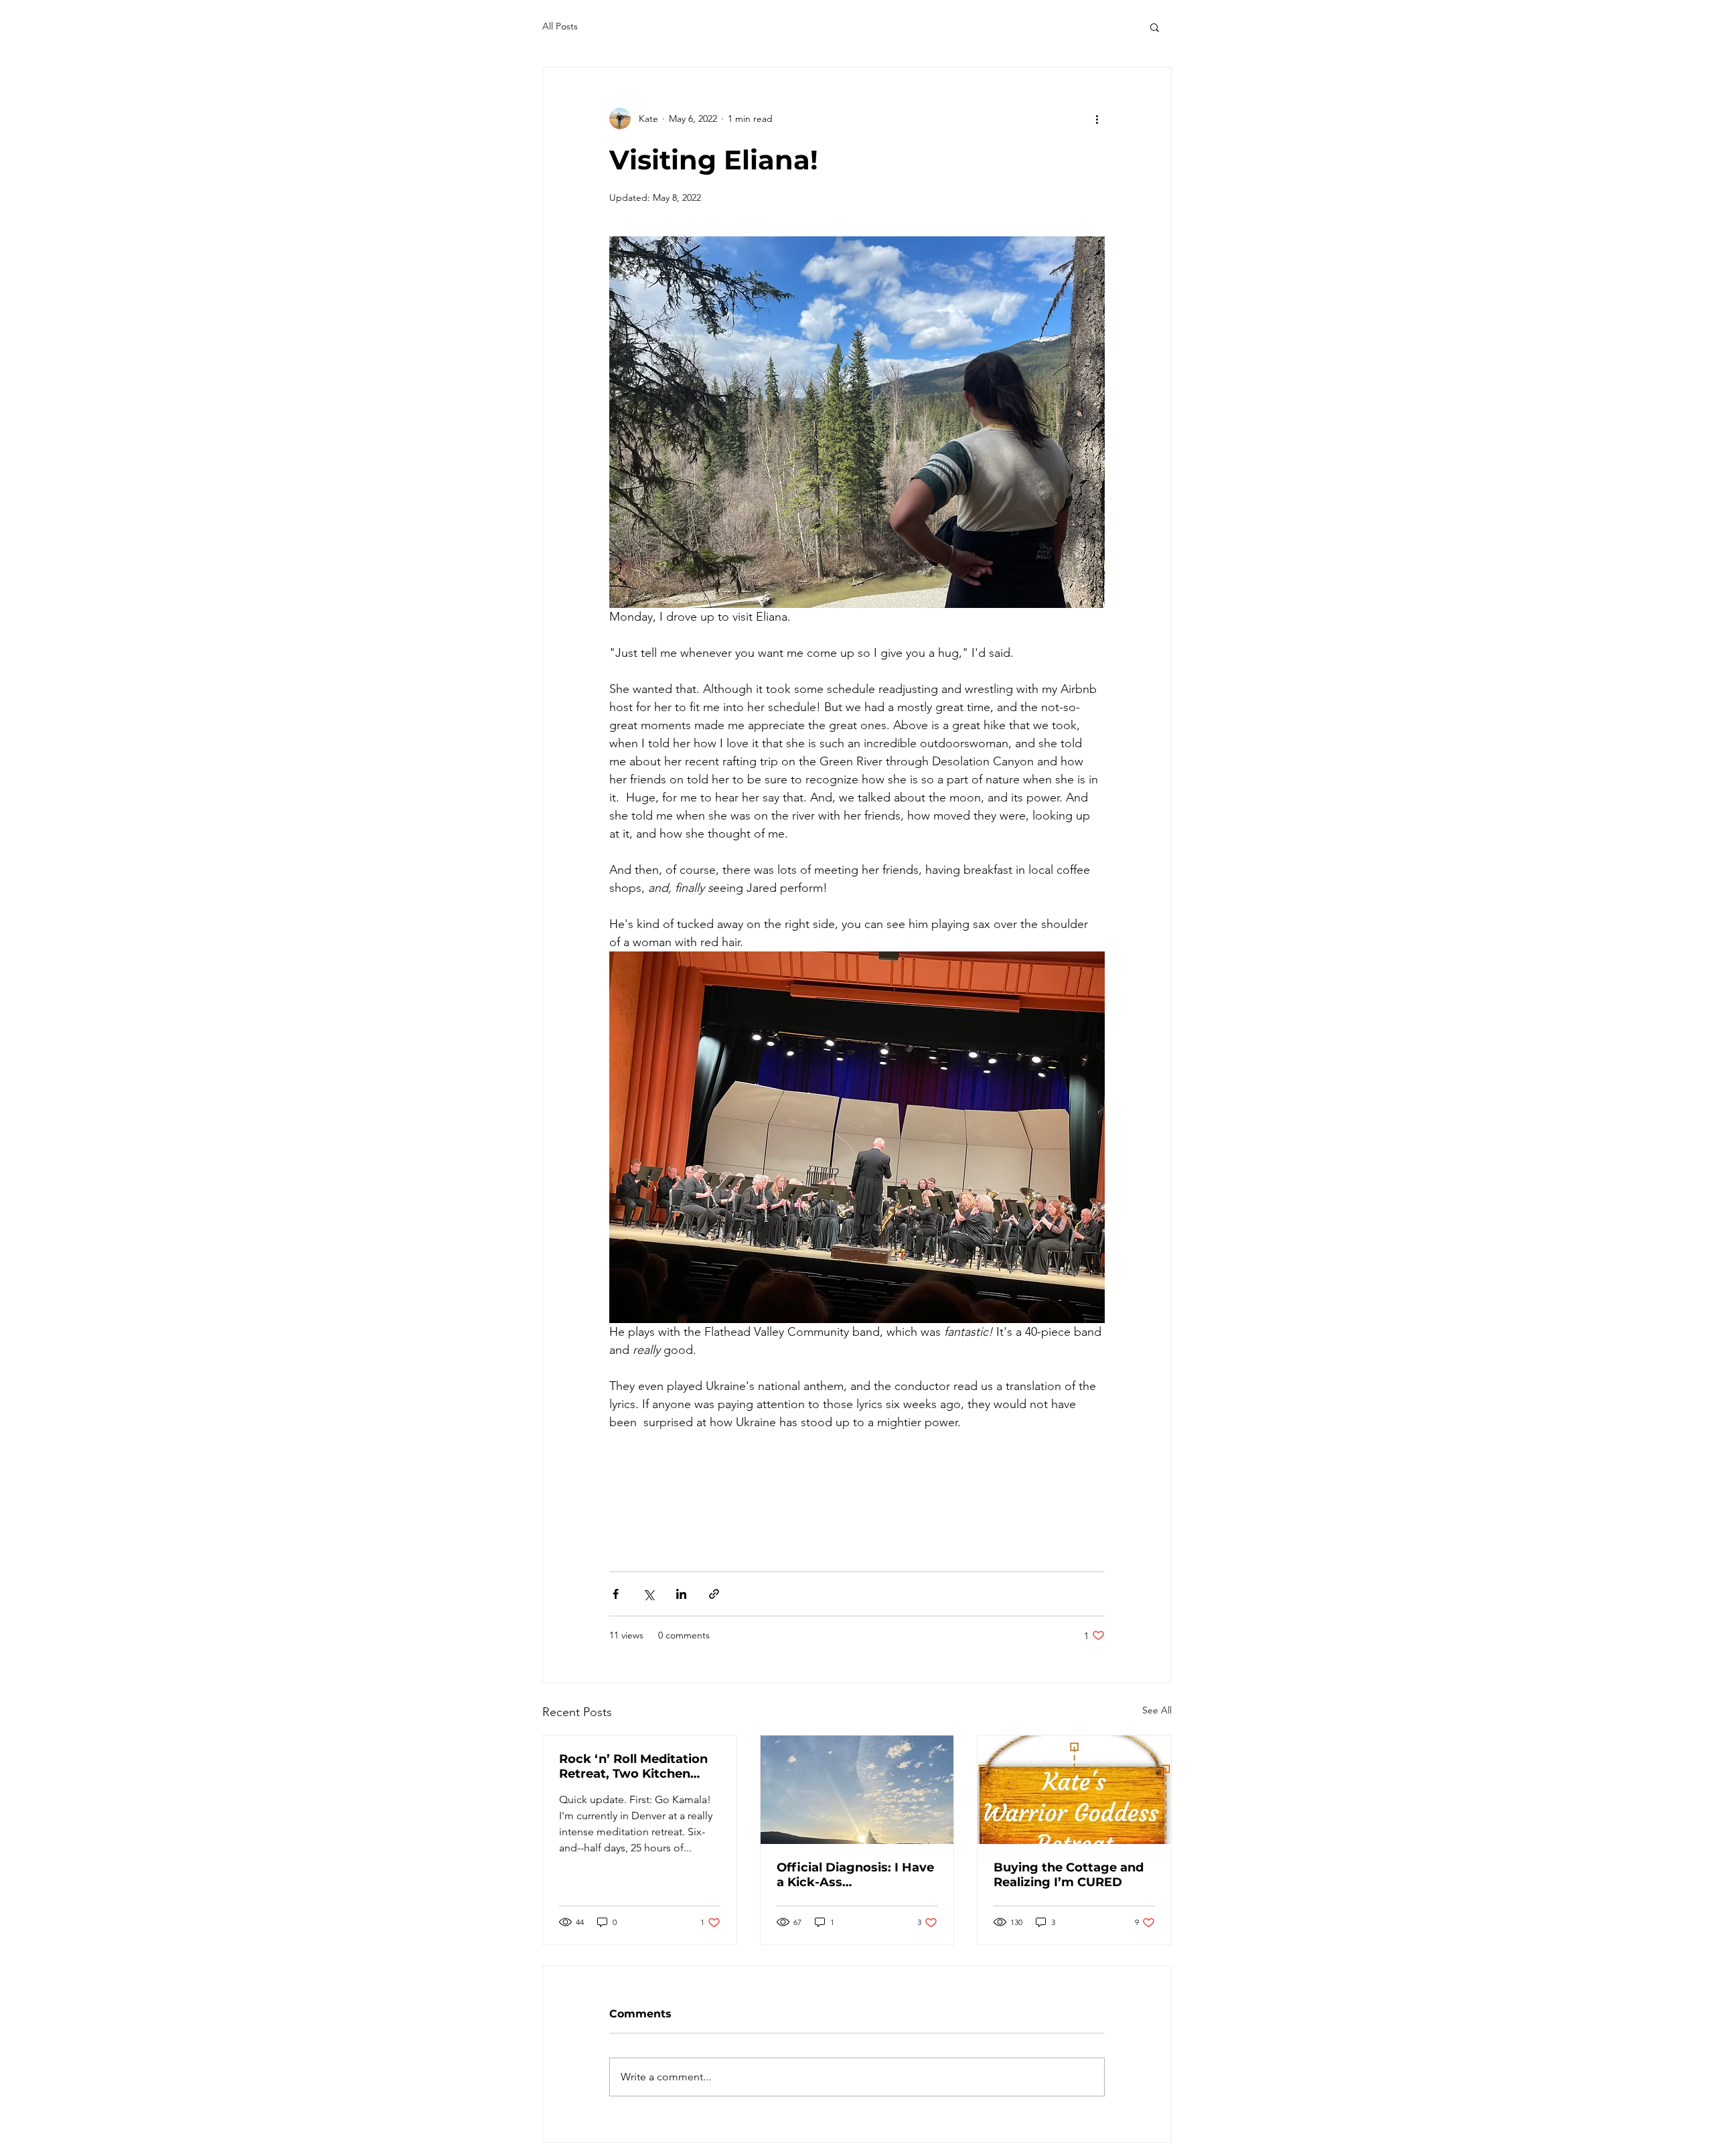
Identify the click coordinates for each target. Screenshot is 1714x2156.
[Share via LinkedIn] (681, 1594)
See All (1157, 1710)
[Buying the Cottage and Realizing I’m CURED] (1074, 1790)
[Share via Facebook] (616, 1594)
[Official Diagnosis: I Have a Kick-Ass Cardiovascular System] (857, 1790)
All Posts (560, 26)
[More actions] (1097, 119)
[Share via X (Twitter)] (648, 1594)
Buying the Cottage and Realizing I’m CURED (1069, 1875)
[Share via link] (714, 1594)
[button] (1155, 27)
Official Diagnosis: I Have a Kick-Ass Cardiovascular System (855, 1875)
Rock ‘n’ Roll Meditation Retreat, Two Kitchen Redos (633, 1766)
